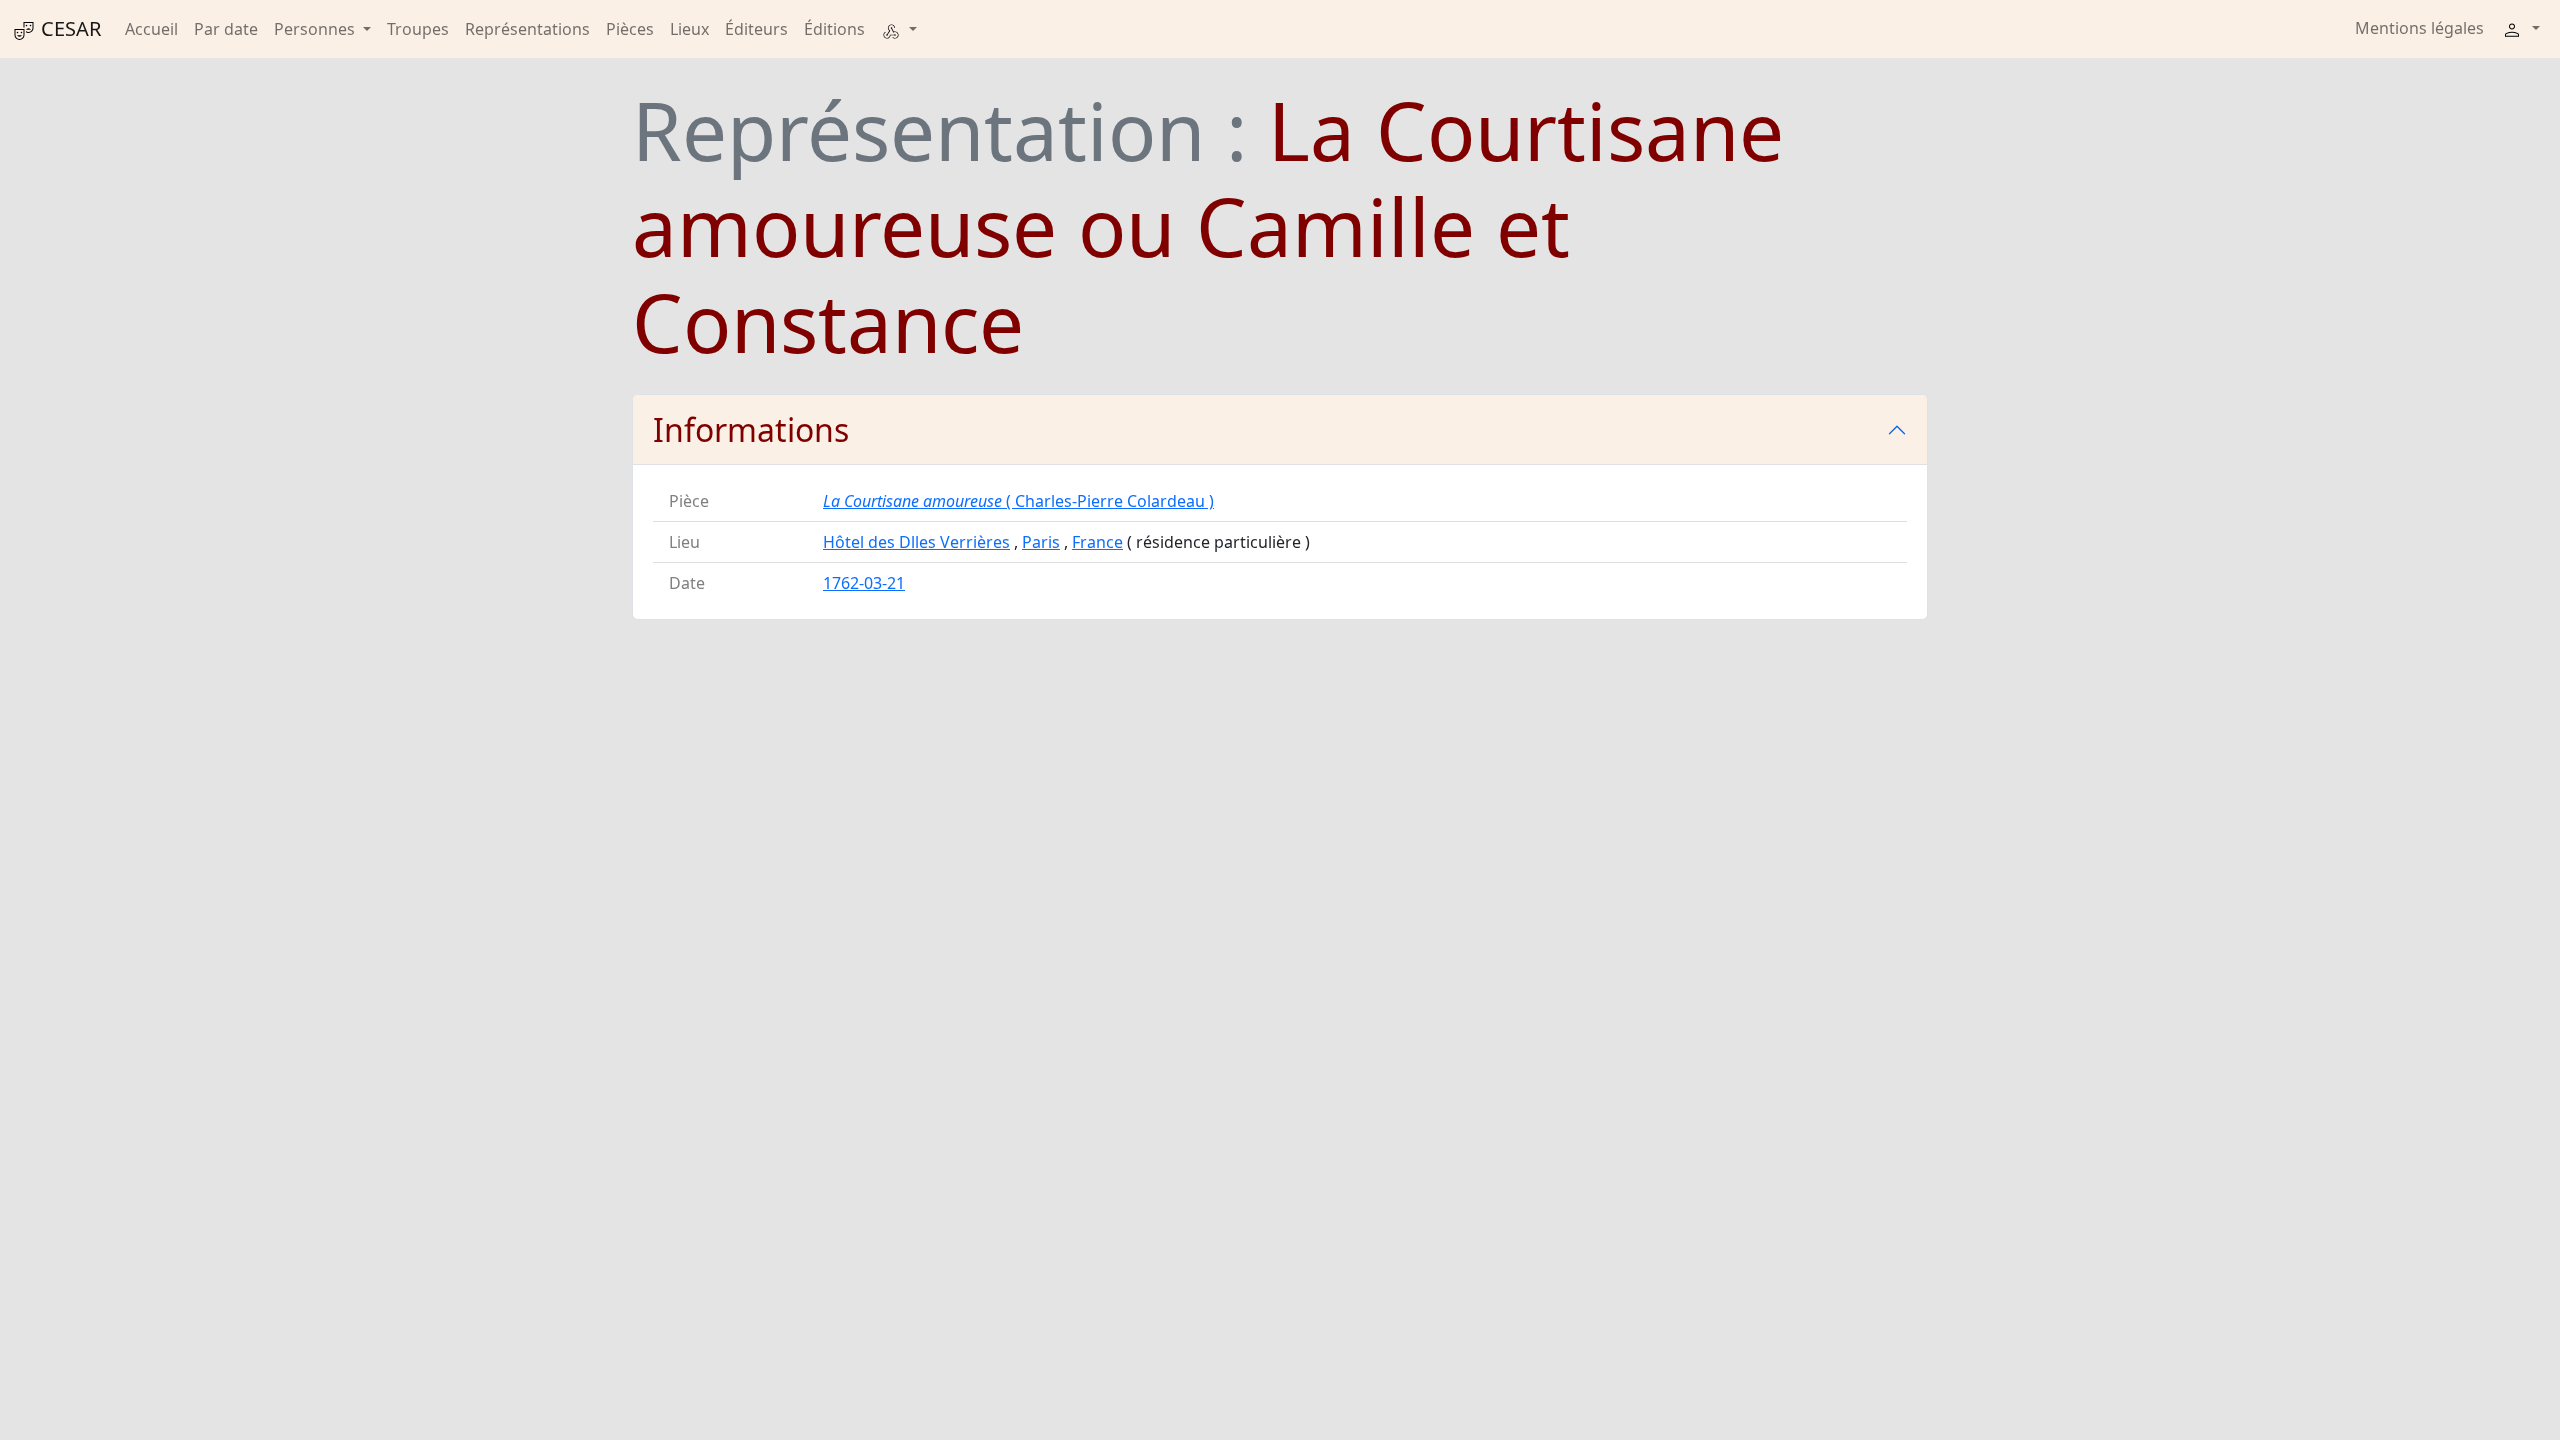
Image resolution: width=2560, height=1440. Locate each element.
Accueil (151, 29)
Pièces (630, 29)
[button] (899, 29)
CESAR (68, 28)
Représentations (527, 29)
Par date (226, 29)
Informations (751, 429)
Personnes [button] (316, 29)
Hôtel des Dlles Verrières (916, 542)
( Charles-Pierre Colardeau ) (1018, 501)
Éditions (834, 29)
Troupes (418, 29)
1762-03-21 (864, 583)
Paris (1041, 542)
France (1097, 542)
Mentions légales (2419, 28)
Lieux (689, 29)
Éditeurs (756, 29)
